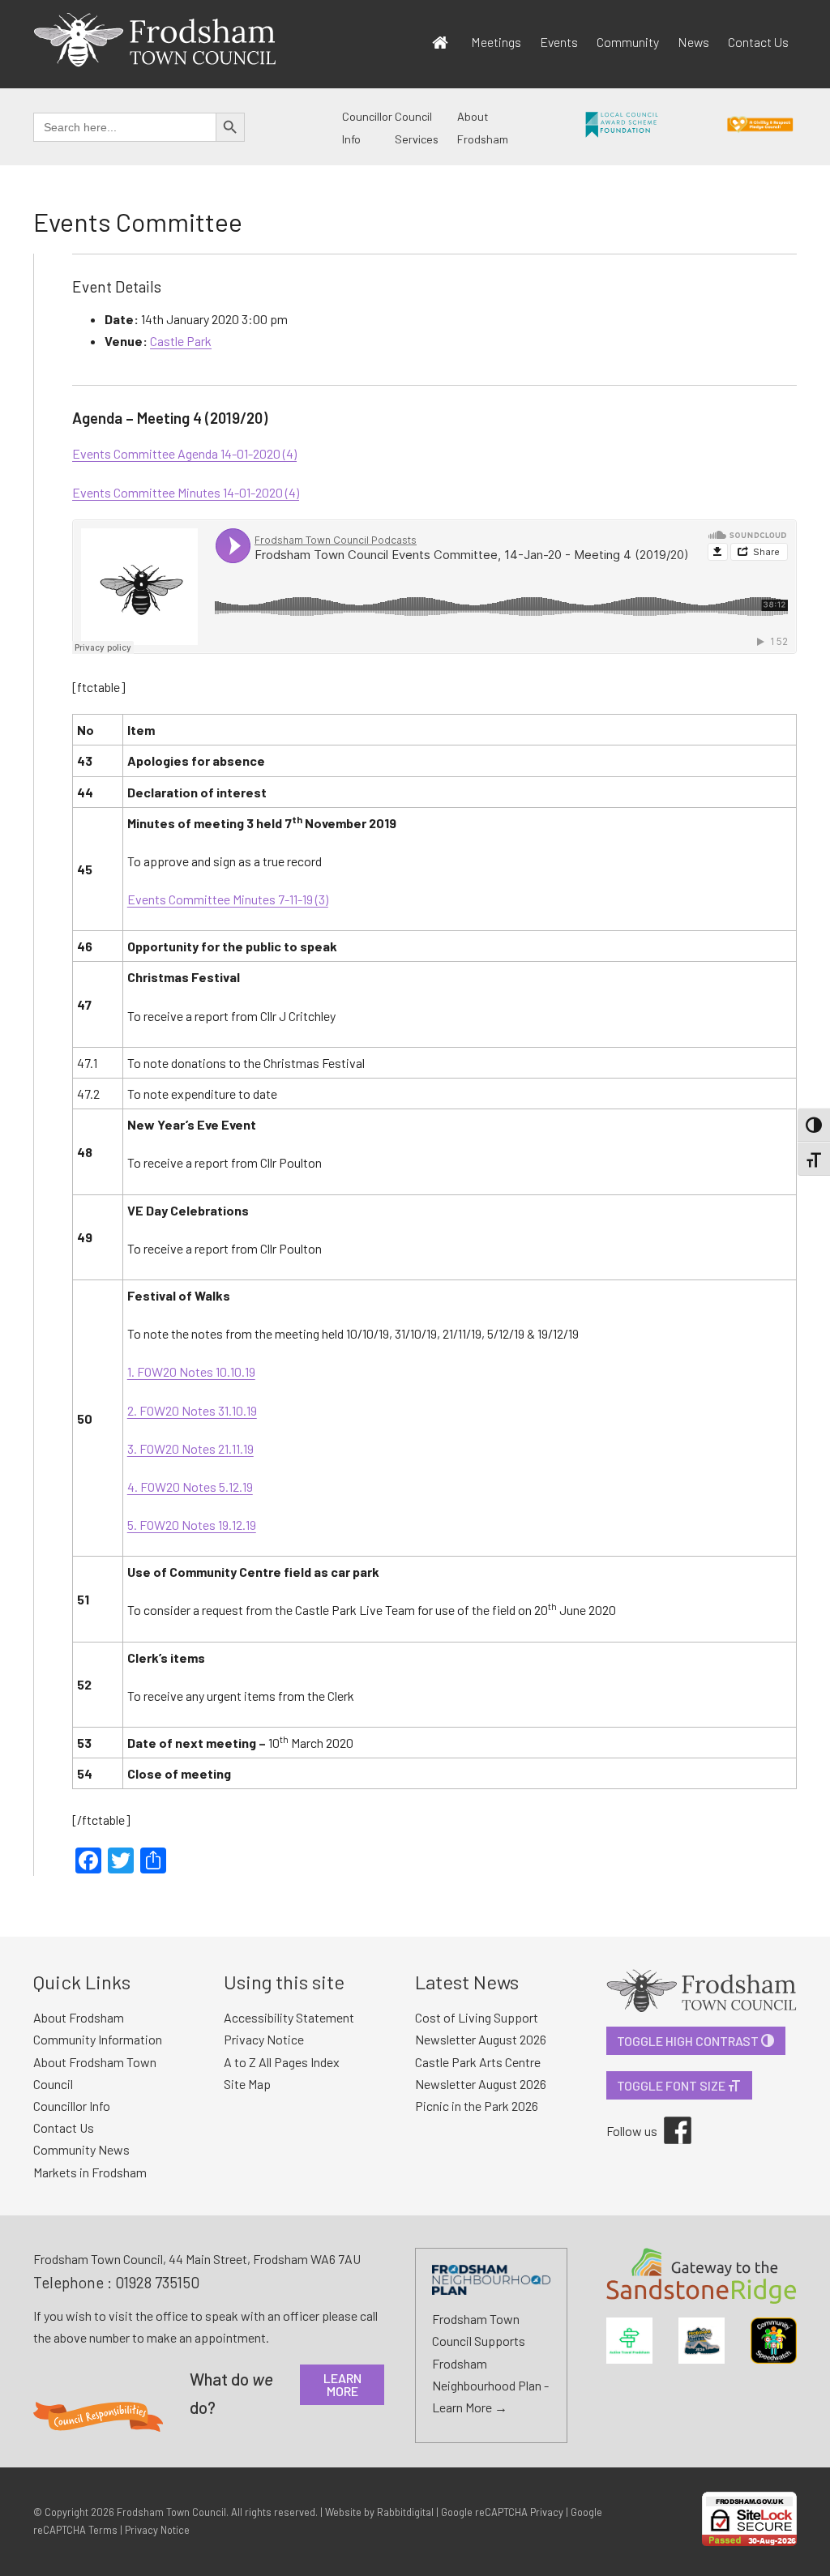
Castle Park (181, 341)
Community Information (98, 2039)
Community (628, 42)
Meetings (496, 42)
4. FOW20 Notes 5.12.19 (190, 1487)
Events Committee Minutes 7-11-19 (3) (228, 899)
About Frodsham (79, 2017)
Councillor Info (72, 2106)
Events (559, 42)
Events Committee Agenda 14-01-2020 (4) (184, 453)
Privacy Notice (264, 2039)
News (693, 42)
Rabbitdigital (405, 2512)
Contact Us (758, 42)
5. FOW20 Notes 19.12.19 (192, 1525)
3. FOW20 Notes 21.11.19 (190, 1448)
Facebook (666, 2117)
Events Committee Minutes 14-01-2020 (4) (186, 492)
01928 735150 (157, 2282)
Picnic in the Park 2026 (477, 2106)
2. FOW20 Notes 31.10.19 (192, 1410)
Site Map (247, 2084)
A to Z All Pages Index (282, 2062)
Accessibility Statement (289, 2017)
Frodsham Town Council (171, 2512)
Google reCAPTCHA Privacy (502, 2512)
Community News (81, 2149)
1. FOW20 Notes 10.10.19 (191, 1371)
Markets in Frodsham (90, 2172)
